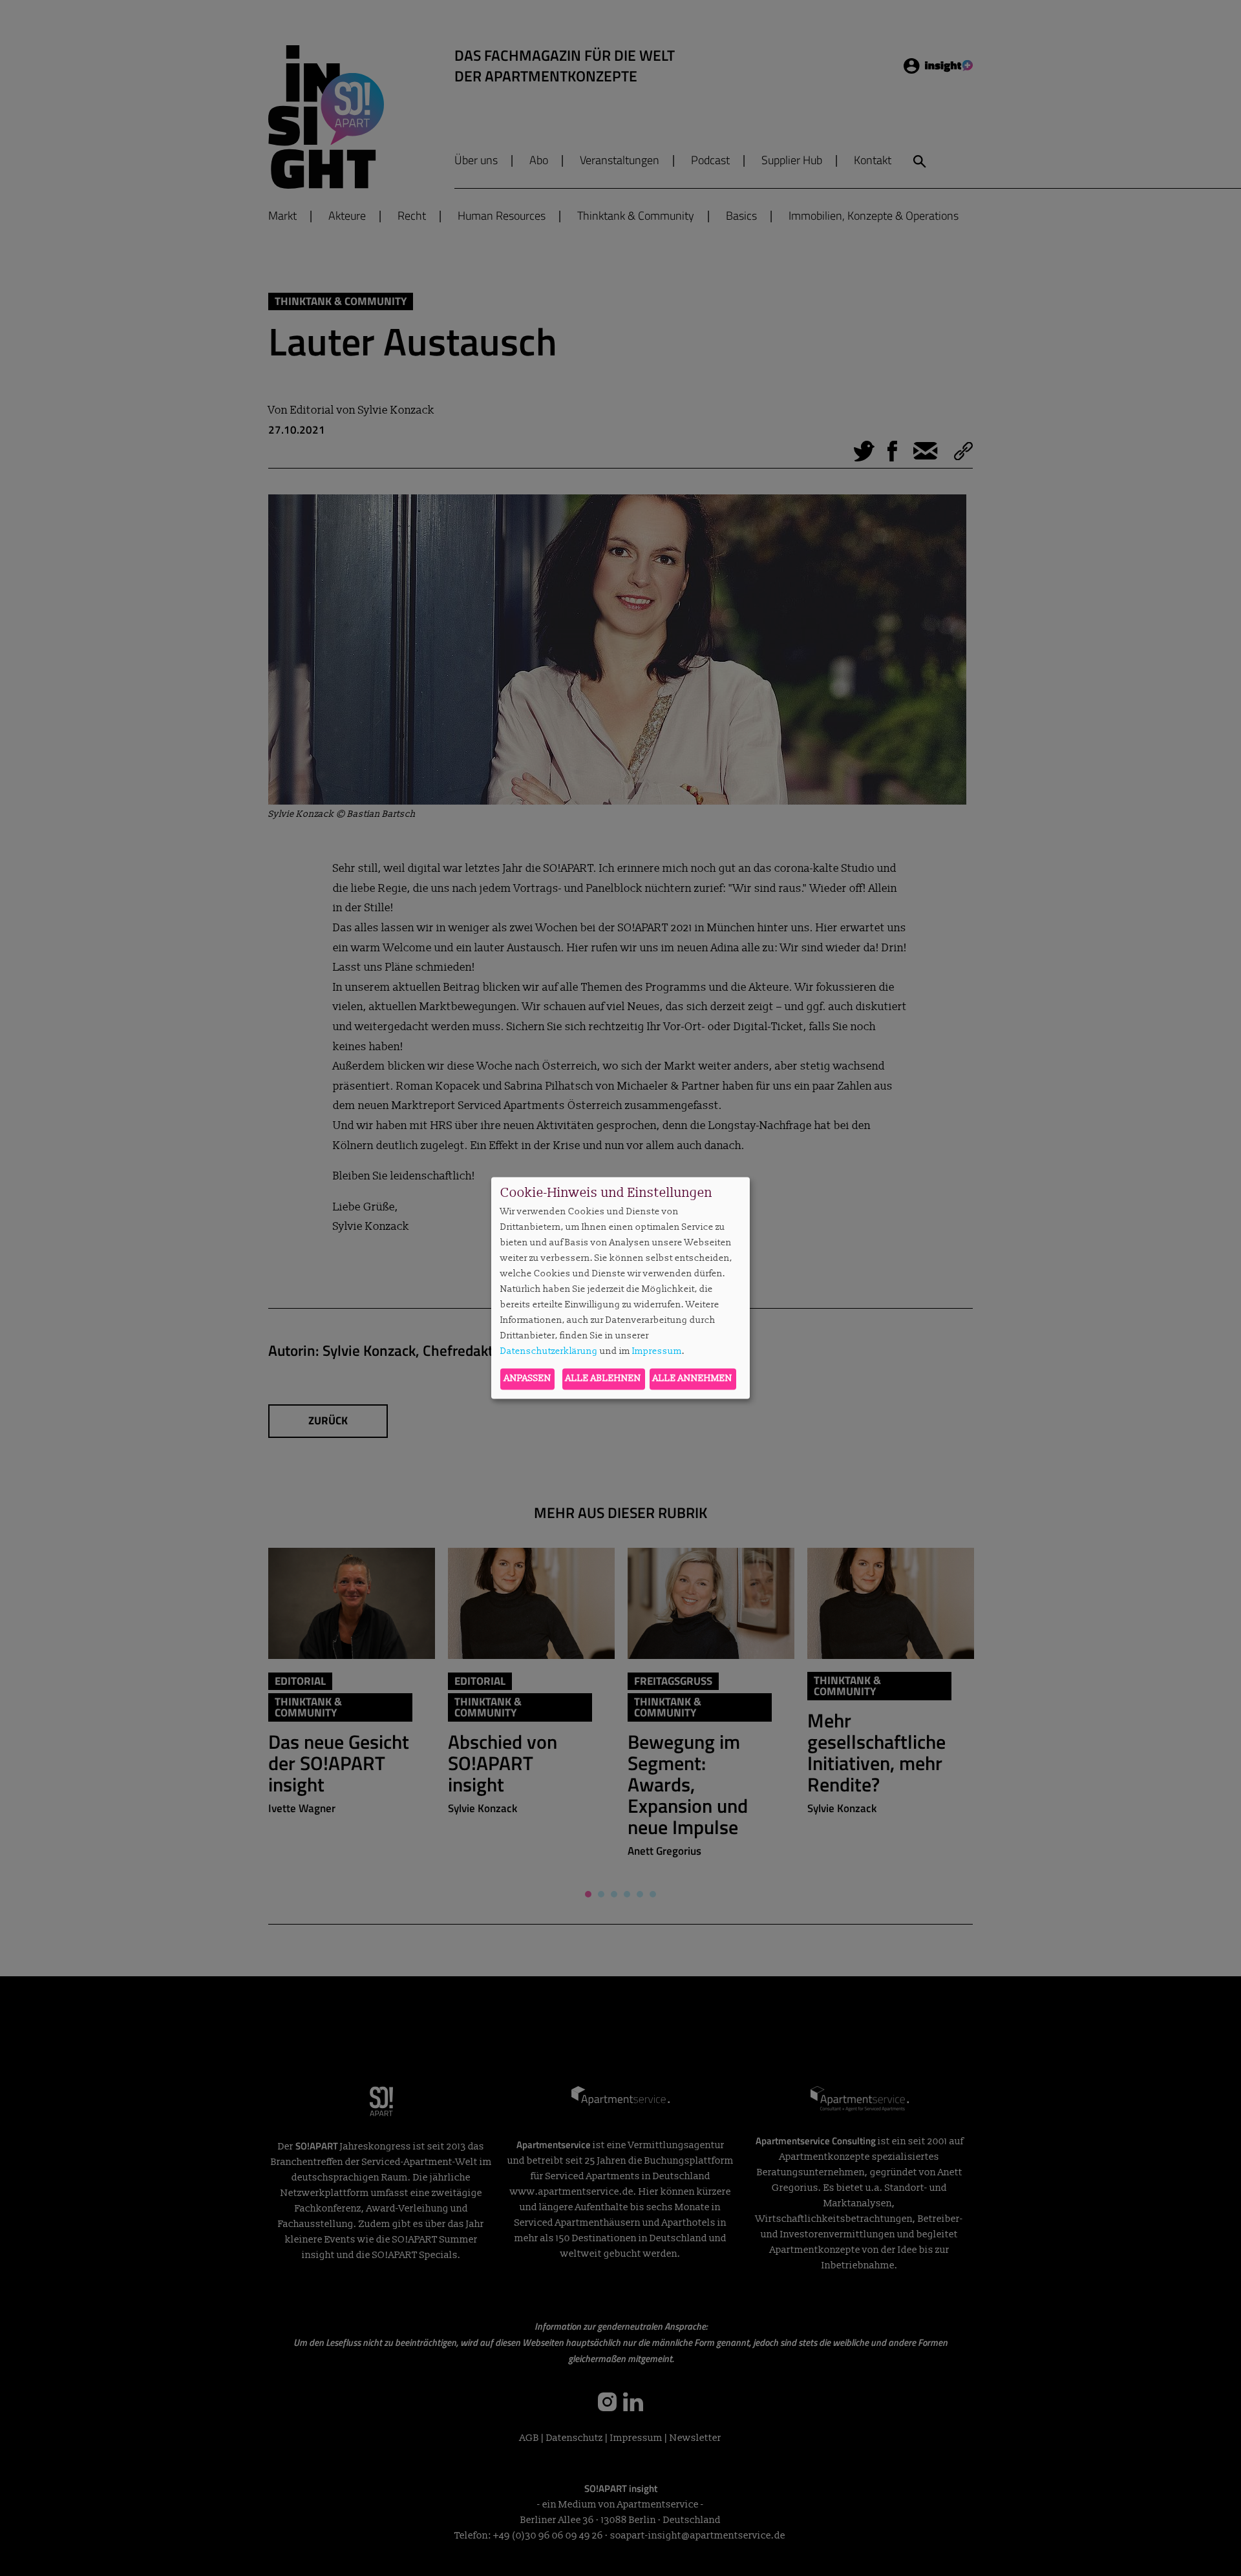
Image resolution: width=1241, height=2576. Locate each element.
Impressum (657, 1351)
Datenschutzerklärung (549, 1351)
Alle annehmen (693, 1379)
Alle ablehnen (603, 1379)
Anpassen (528, 1379)
